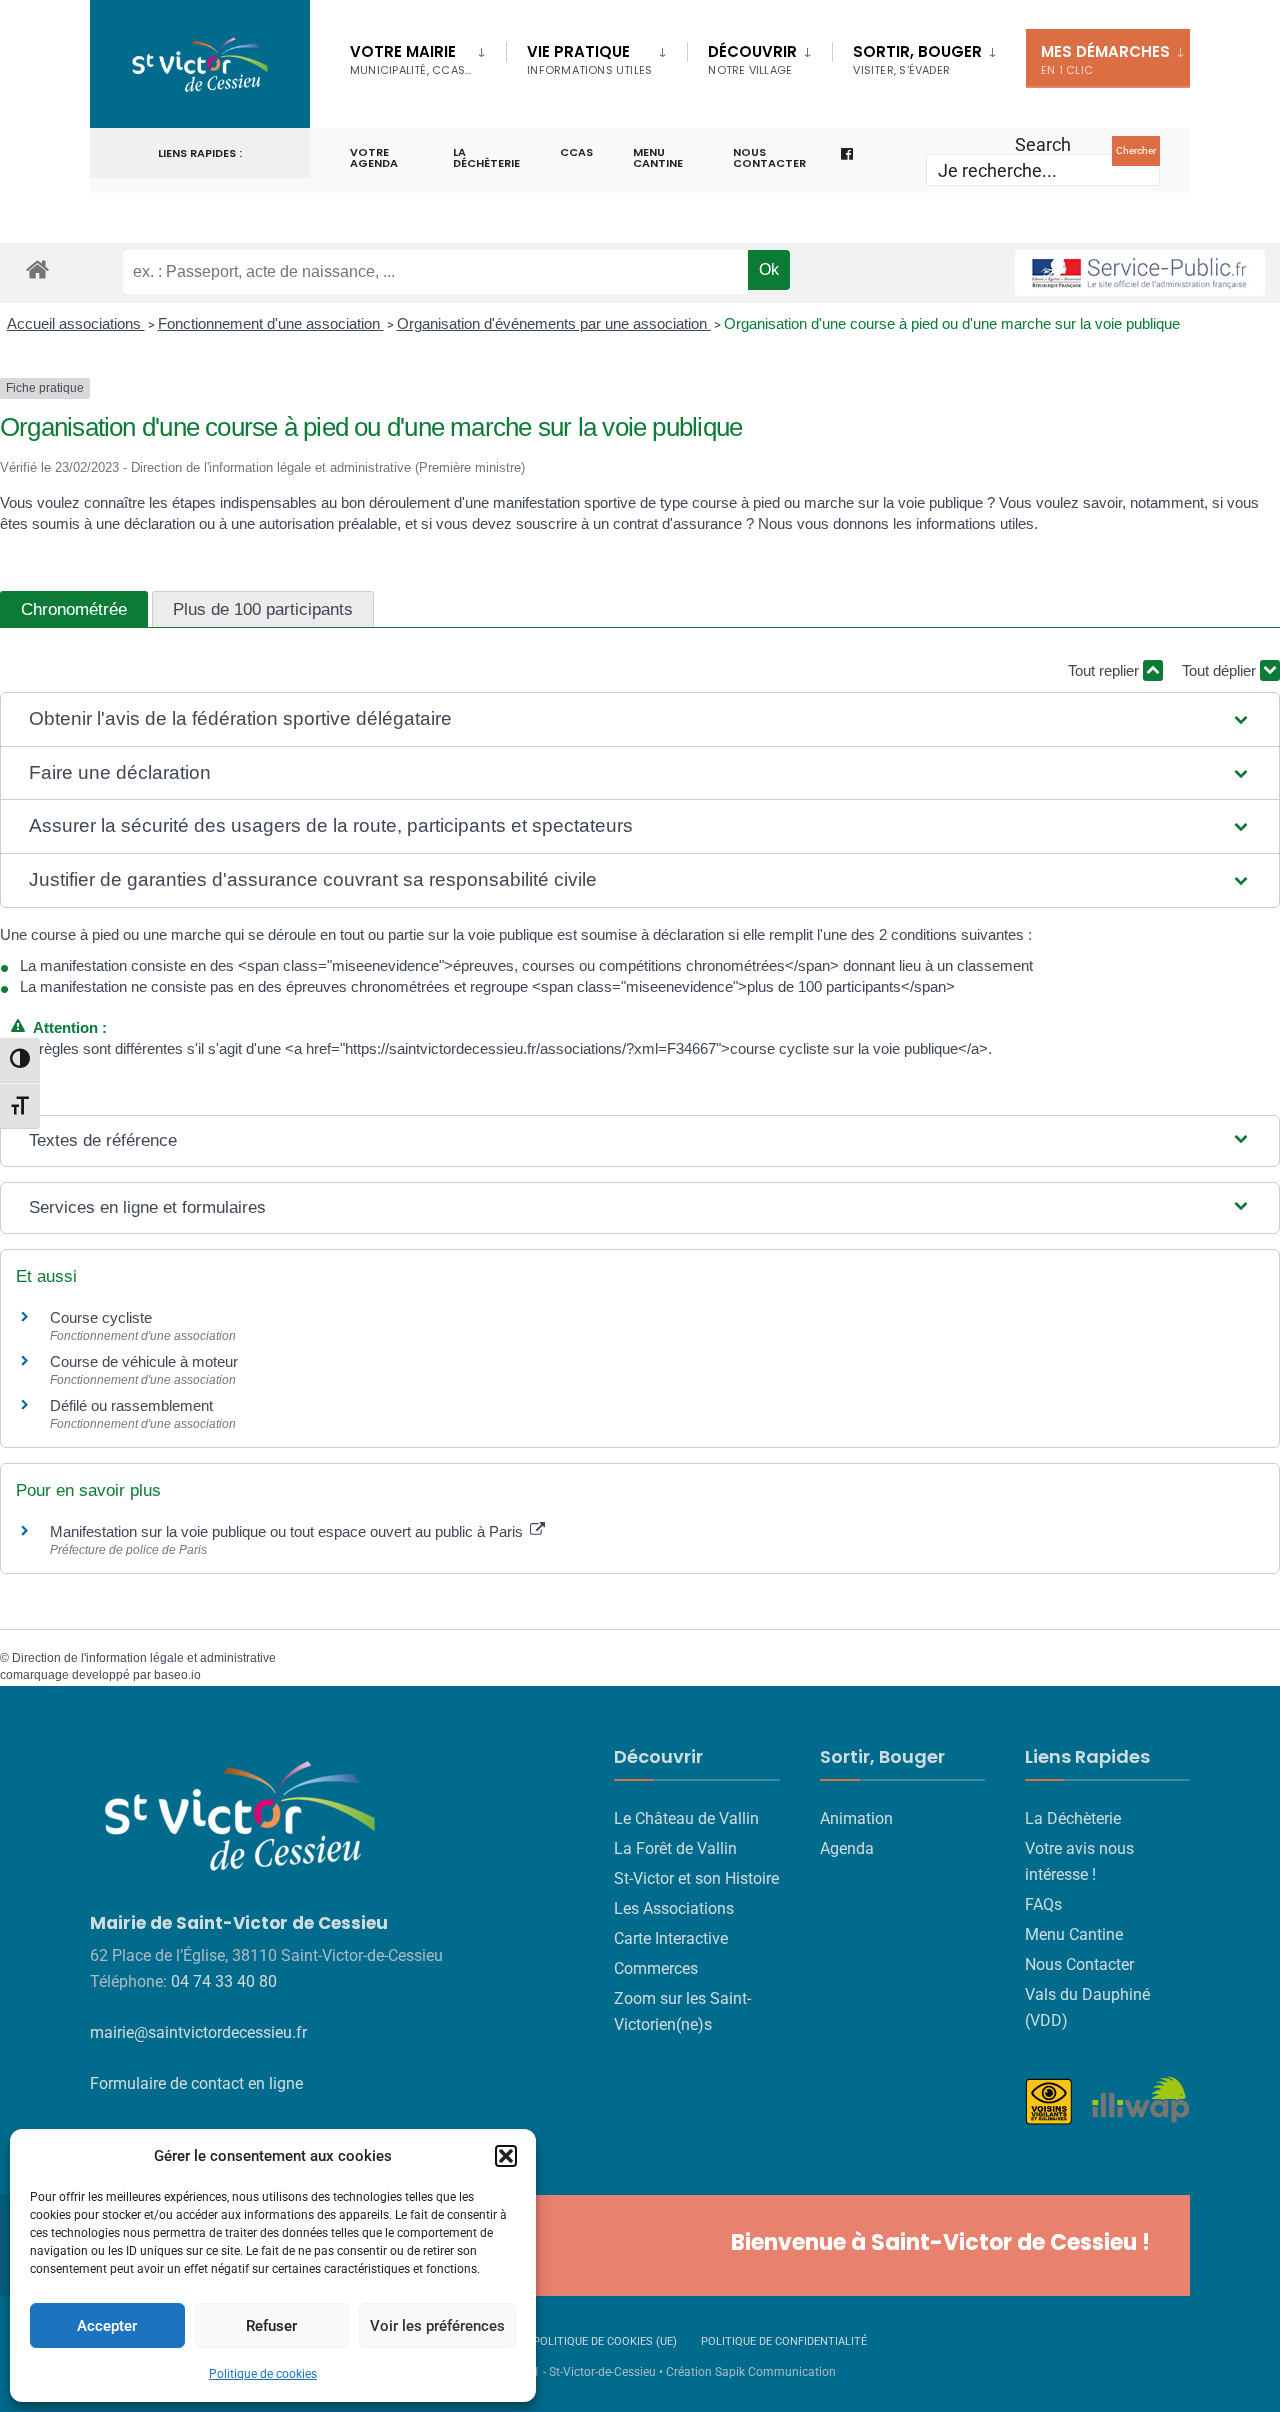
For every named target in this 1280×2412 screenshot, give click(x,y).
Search (1043, 144)
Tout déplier (1221, 670)
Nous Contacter (1079, 1964)
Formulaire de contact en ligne (196, 2083)
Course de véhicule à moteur (144, 1361)
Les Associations (674, 1908)
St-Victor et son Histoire (696, 1878)
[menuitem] (428, 56)
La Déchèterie (486, 157)
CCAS (576, 152)
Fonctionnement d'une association (271, 323)
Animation (856, 1818)
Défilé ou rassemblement (131, 1405)
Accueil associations (76, 323)
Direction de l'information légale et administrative (144, 1658)
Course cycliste (101, 1317)
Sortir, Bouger (917, 59)
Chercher (1136, 150)
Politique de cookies (263, 2374)
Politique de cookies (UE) (605, 2341)
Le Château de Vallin (686, 1818)
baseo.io (177, 1675)
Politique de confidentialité (784, 2341)
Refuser (271, 2326)
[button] (506, 2156)
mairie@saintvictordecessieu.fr (198, 2032)
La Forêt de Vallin (675, 1848)
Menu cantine (658, 157)
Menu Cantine (1074, 1934)
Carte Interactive (671, 1938)
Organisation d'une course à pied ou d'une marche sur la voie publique (952, 323)
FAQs (1043, 1904)
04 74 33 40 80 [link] (224, 1981)
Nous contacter (769, 157)
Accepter (107, 2326)
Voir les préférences (437, 2326)
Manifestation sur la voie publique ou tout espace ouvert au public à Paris (288, 1531)
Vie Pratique (589, 59)
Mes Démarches (1105, 59)
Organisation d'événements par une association (554, 323)
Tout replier (1105, 670)
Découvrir (752, 59)
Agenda (847, 1848)
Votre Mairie (410, 59)
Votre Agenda (374, 157)
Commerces (656, 1968)
